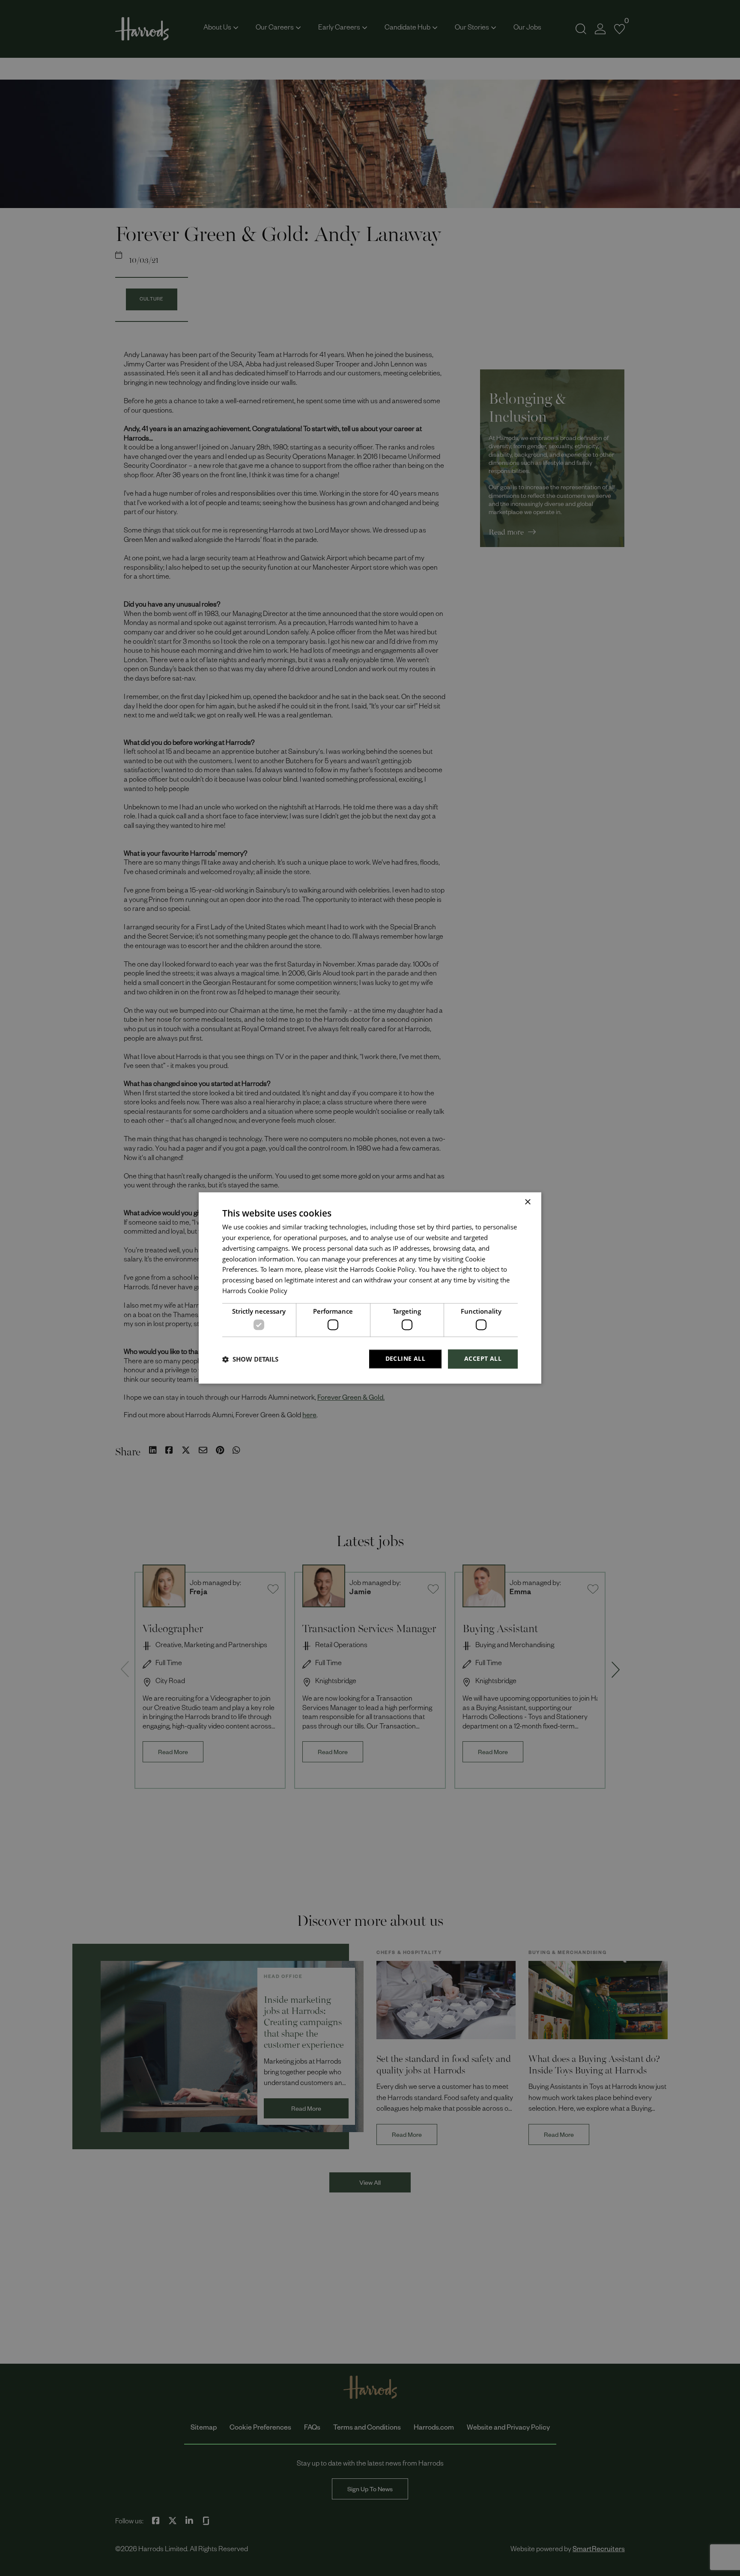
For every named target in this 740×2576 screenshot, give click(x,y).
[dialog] (370, 1288)
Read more (303, 1292)
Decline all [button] (405, 1359)
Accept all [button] (483, 1359)
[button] (250, 1359)
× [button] (527, 1202)
